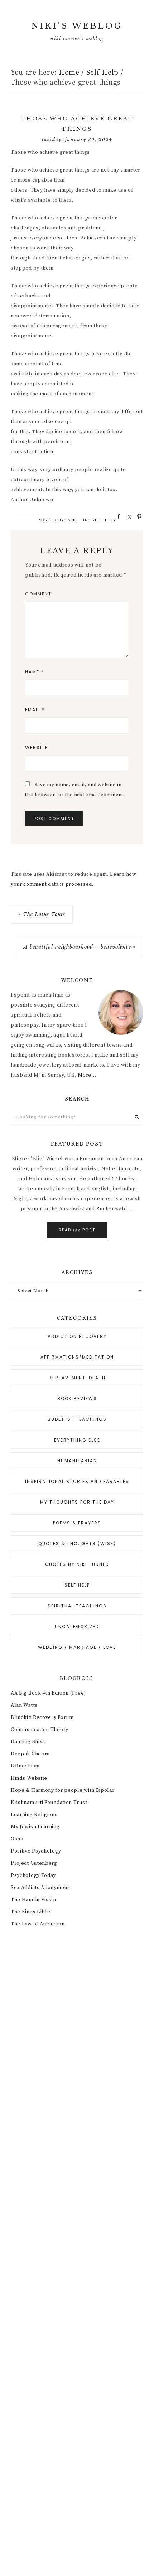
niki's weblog (77, 26)
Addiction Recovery (77, 1336)
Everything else (77, 1440)
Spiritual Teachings (77, 1606)
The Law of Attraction (38, 1924)
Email (35, 710)
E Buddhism (25, 1766)
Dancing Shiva (28, 1742)
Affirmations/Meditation (77, 1357)
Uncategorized (77, 1626)
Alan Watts (24, 1705)
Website (37, 748)
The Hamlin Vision (33, 1900)
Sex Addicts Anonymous (40, 1888)
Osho (17, 1839)
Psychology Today (33, 1875)
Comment (38, 594)
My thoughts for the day (77, 1502)
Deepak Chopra (30, 1754)
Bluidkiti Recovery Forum (42, 1717)
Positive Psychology (36, 1851)
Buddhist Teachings (77, 1419)
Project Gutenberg (34, 1863)
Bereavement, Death (77, 1378)
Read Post (77, 1230)
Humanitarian (77, 1461)
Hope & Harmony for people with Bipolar (63, 1790)
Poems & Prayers (77, 1523)
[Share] (116, 516)
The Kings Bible (31, 1912)
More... (87, 1075)
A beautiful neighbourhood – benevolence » (80, 947)
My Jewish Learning (35, 1827)
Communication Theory (40, 1730)
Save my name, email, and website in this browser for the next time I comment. (75, 790)
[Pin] (137, 516)
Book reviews (77, 1398)
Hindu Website (29, 1778)
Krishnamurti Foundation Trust (49, 1803)
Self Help (104, 520)
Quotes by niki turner (77, 1564)
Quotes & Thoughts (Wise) (77, 1544)
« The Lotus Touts (42, 914)
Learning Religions (34, 1815)
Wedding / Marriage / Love (77, 1647)
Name (35, 672)
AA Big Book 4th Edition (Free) (48, 1693)
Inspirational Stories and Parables (77, 1481)
